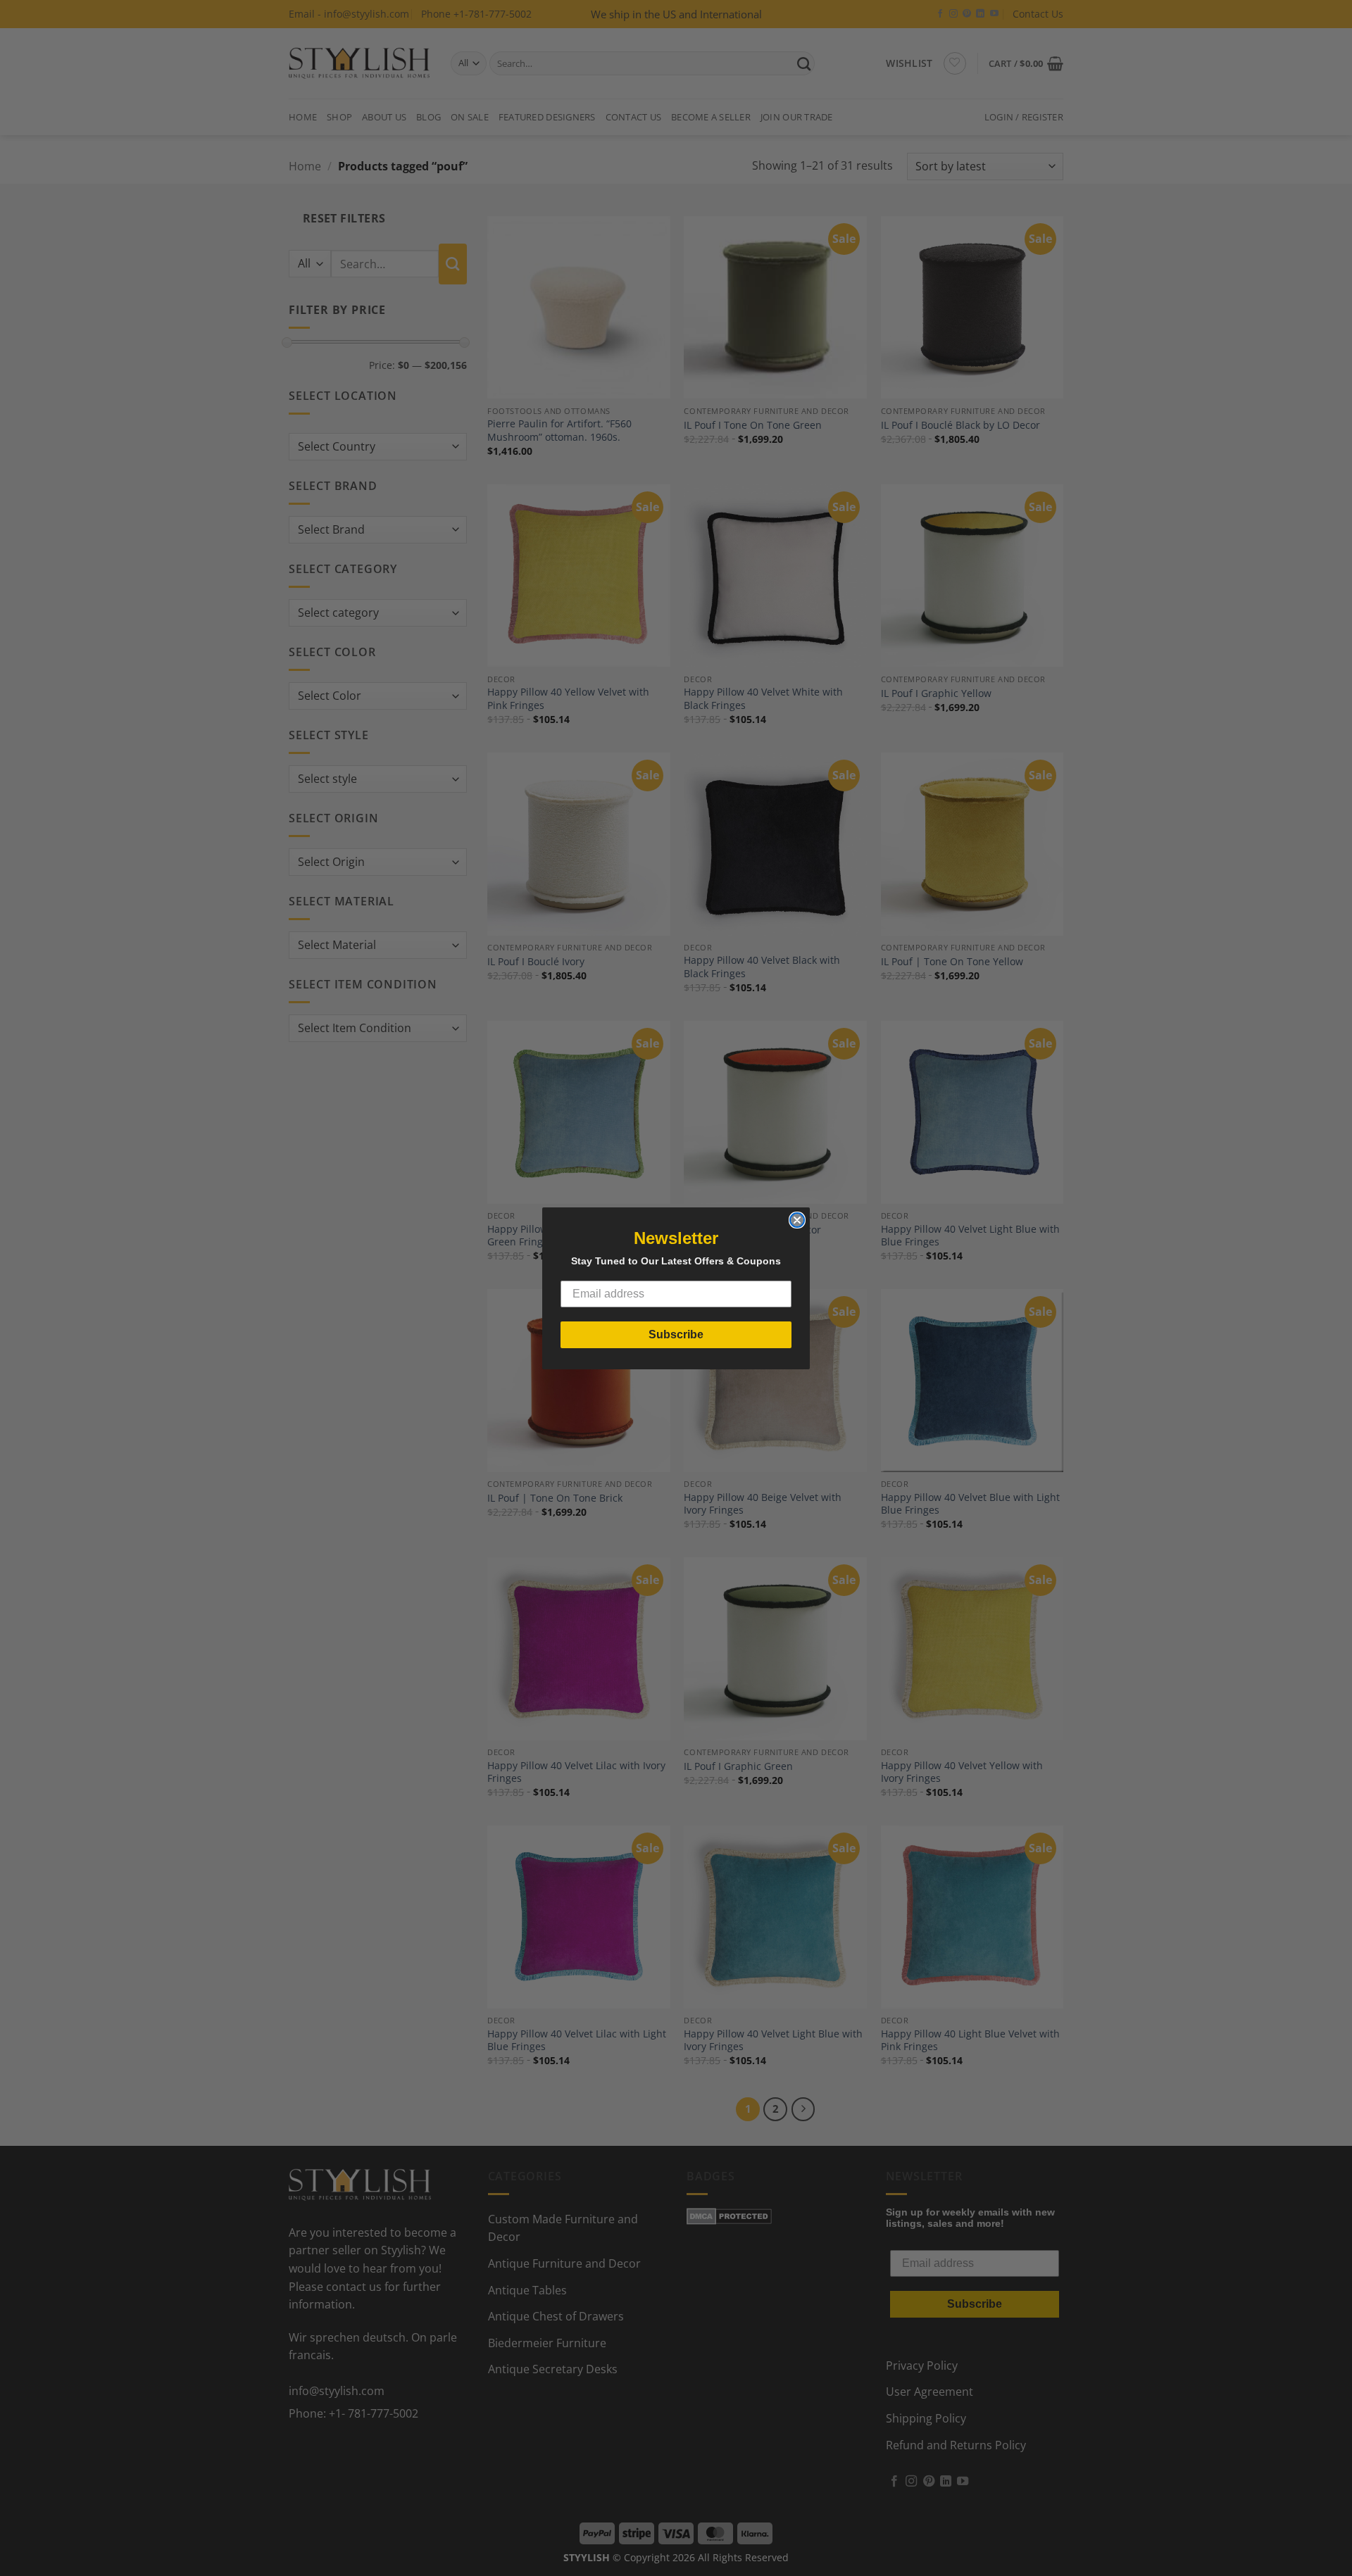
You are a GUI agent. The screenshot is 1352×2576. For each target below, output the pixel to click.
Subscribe (676, 1334)
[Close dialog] (797, 1220)
